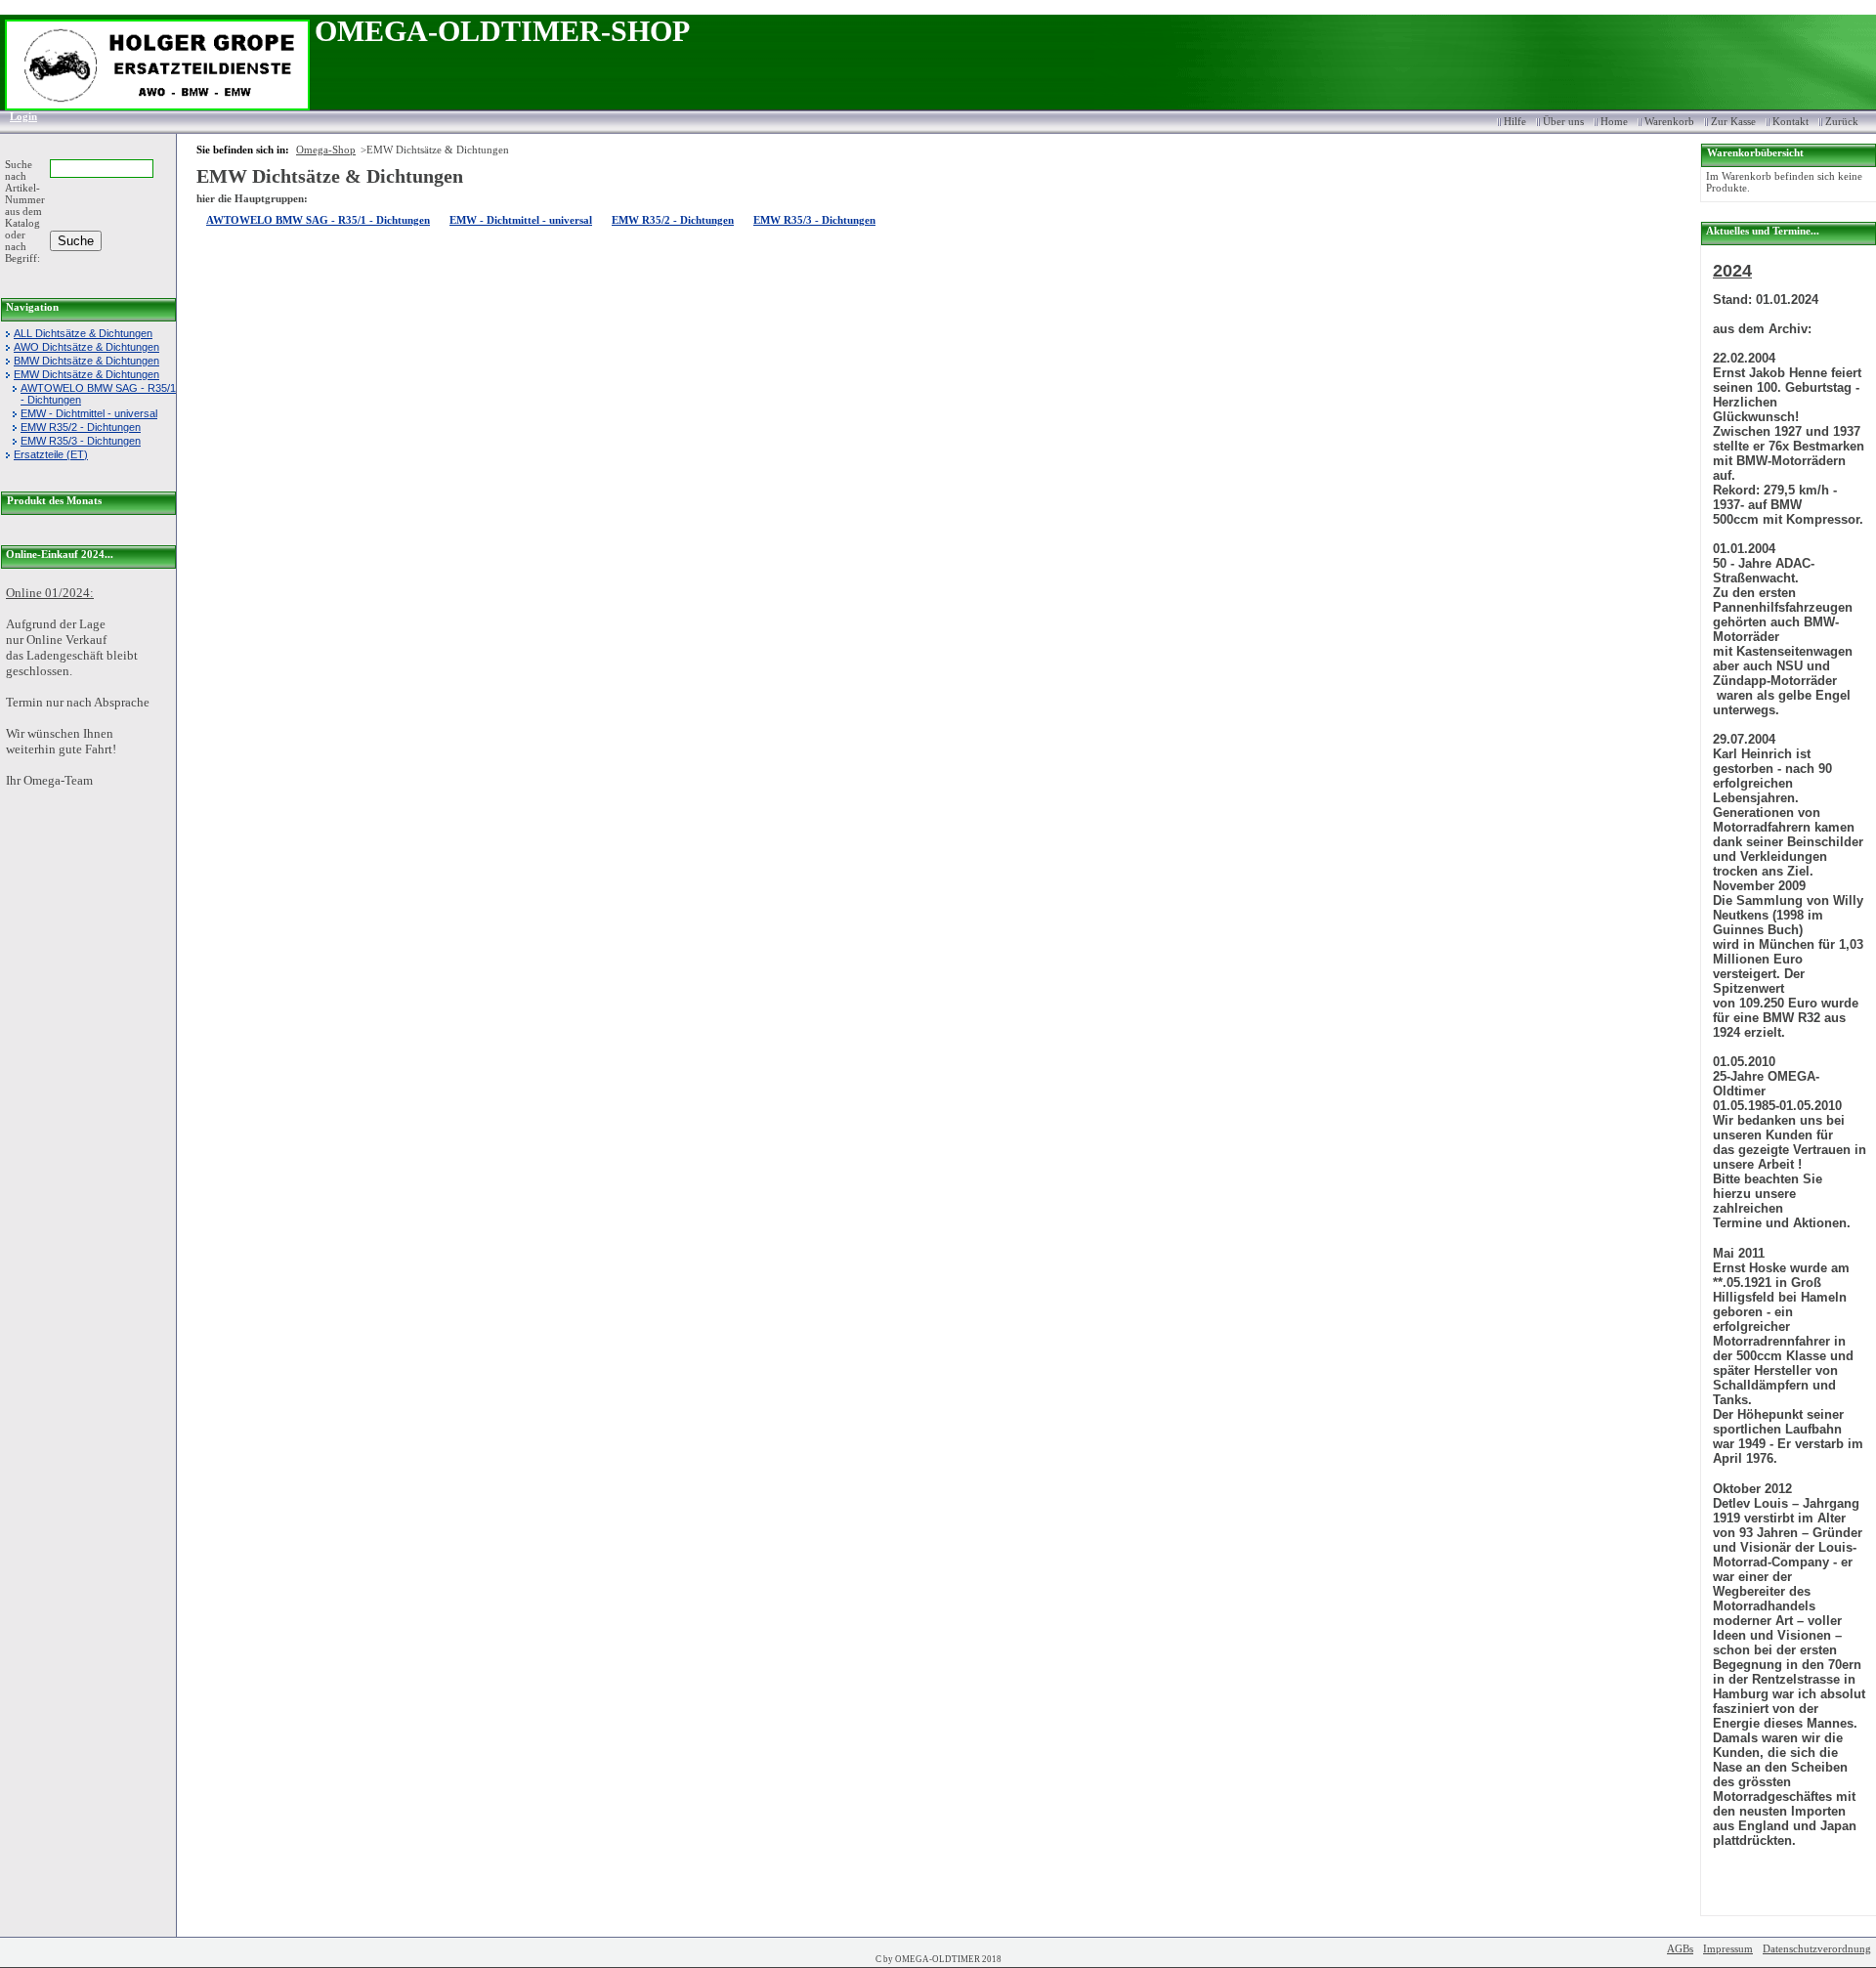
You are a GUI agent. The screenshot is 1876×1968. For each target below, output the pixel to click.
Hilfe (1515, 121)
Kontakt (1791, 121)
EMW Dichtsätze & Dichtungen (86, 374)
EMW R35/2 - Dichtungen (81, 427)
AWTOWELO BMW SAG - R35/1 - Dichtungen (98, 394)
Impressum (1728, 1948)
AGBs (1680, 1948)
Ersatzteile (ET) (51, 454)
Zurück (1842, 121)
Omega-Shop (326, 150)
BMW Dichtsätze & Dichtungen (86, 361)
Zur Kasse (1733, 121)
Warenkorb (1669, 121)
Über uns (1563, 121)
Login (17, 116)
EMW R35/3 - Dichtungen (81, 441)
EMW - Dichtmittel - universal (89, 413)
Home (1614, 121)
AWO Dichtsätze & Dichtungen (86, 347)
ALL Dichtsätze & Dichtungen (83, 333)
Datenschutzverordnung (1817, 1948)
